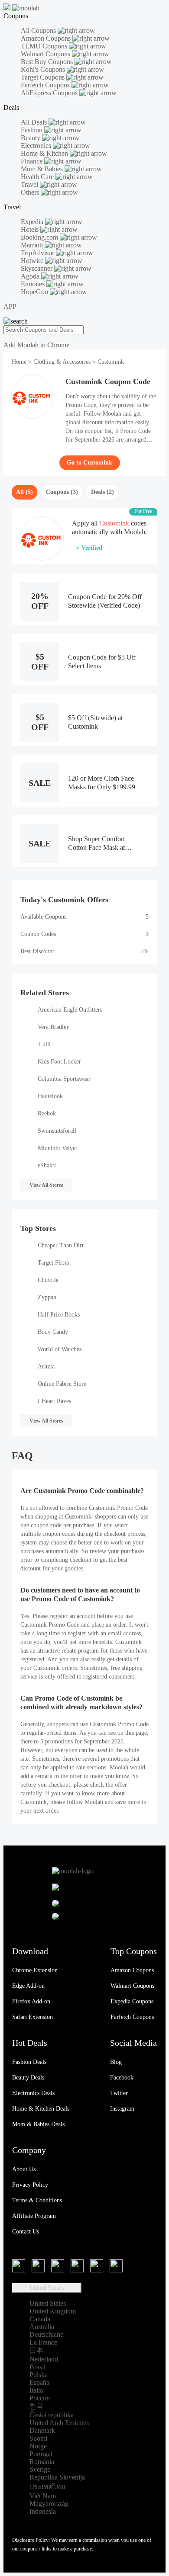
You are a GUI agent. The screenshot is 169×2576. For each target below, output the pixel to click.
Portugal (41, 2454)
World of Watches (60, 1349)
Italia (36, 2390)
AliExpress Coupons (50, 93)
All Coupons (39, 30)
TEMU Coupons (45, 46)
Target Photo (54, 1263)
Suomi (38, 2438)
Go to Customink (89, 463)
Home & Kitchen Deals (41, 2109)
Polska (39, 2375)
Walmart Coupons (46, 54)
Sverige (40, 2469)
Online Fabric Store (62, 1384)
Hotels (31, 229)
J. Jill (44, 1044)
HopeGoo (35, 292)
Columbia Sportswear (64, 1079)
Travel (30, 184)
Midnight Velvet (57, 1148)
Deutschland (47, 2334)
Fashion (32, 130)
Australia (42, 2327)
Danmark (42, 2430)
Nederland (44, 2359)
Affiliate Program (34, 2216)
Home (20, 362)
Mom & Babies (43, 169)
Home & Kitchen (45, 153)
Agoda (31, 276)
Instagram (122, 2109)
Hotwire (33, 261)
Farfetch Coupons (46, 85)
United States (47, 2288)
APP (10, 306)
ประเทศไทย (47, 2487)
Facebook (122, 2078)
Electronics (37, 146)
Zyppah (47, 1297)
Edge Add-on (28, 1986)
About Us (24, 2169)
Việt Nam (43, 2496)
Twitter (119, 2093)
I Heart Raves (54, 1401)
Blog (116, 2062)
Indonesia (43, 2511)
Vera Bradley (54, 1027)
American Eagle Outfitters (70, 1010)
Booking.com (40, 237)
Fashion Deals (29, 2062)
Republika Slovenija (57, 2477)
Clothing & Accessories (62, 362)
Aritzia (46, 1366)
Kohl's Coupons (44, 69)
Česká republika (52, 2415)
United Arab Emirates (59, 2423)
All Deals (35, 122)
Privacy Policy (30, 2185)
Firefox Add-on (31, 2001)
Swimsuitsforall (57, 1131)
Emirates (34, 284)
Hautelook (50, 1096)
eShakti (47, 1165)
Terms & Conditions (37, 2200)
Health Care (38, 177)
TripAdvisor (38, 253)
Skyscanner (37, 268)
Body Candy (53, 1332)
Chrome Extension (35, 1970)
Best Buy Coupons (48, 62)
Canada (40, 2319)
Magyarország (49, 2504)
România (42, 2462)
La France (43, 2342)
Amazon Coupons (47, 38)
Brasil (37, 2367)
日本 (36, 2350)
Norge (38, 2446)
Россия (40, 2398)
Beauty (31, 138)
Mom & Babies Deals (38, 2124)
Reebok (47, 1113)
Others (31, 192)
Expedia (33, 222)
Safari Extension (32, 2017)
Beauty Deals (28, 2078)
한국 (36, 2406)
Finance (32, 161)
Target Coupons (44, 77)
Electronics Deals (33, 2093)
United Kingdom (53, 2311)
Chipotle (48, 1280)
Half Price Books (59, 1315)
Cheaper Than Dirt (61, 1245)
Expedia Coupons (132, 2001)
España (39, 2382)
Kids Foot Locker (59, 1062)
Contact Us (26, 2232)
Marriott (33, 245)
